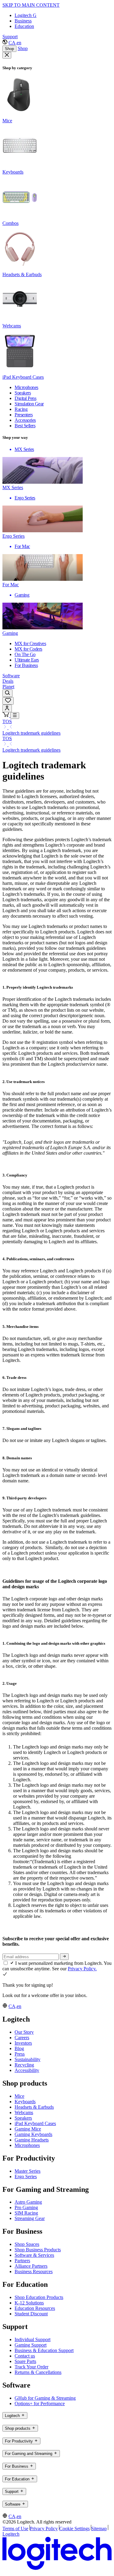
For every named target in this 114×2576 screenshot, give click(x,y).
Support (10, 37)
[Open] (15, 716)
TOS (7, 721)
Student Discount (31, 2314)
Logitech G (26, 15)
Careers (22, 2038)
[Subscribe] (64, 1957)
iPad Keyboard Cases (35, 2123)
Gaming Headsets (32, 2140)
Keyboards (25, 2102)
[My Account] (7, 708)
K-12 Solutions (29, 2303)
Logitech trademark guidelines (31, 733)
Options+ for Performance (40, 2403)
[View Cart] (6, 715)
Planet (8, 687)
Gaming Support (31, 2345)
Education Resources (35, 2308)
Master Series (28, 2171)
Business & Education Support (44, 2350)
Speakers (23, 2118)
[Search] (7, 693)
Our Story (24, 2032)
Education (24, 26)
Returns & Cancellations (38, 2372)
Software (11, 676)
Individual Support (33, 2339)
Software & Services (34, 2255)
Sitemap (99, 2529)
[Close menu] (7, 55)
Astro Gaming (28, 2202)
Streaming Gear (30, 2218)
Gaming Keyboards (33, 2134)
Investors (23, 2043)
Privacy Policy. (82, 1969)
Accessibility (27, 2070)
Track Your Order (31, 2367)
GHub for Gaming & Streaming (45, 2398)
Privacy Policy (44, 2529)
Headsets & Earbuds (34, 2107)
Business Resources (34, 2271)
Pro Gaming (26, 2207)
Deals (8, 681)
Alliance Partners (31, 2266)
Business (23, 21)
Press (20, 2054)
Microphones (27, 2145)
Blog (19, 2048)
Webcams (24, 2112)
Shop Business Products (38, 2250)
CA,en (15, 43)
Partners (22, 2261)
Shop (9, 49)
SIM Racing (26, 2213)
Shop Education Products (39, 2297)
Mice (19, 2096)
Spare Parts (25, 2361)
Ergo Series (26, 2177)
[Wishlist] (8, 701)
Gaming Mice (28, 2129)
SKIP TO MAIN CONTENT (31, 5)
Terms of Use (15, 2529)
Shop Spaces (27, 2244)
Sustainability (28, 2059)
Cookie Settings (74, 2529)
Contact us (25, 2356)
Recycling (24, 2065)
